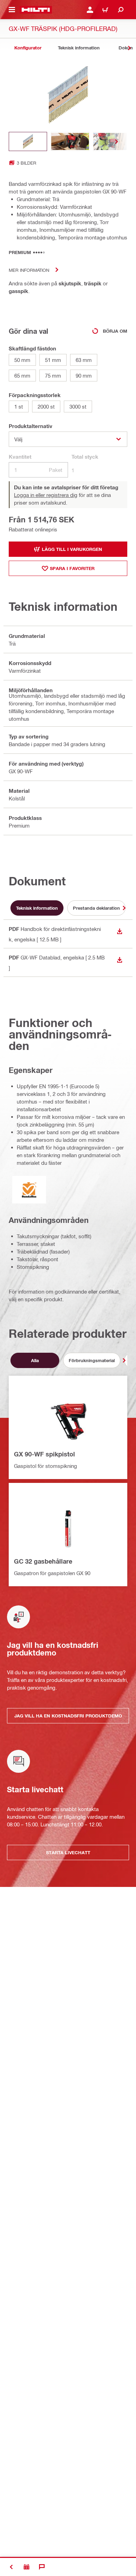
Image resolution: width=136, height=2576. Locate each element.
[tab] (28, 48)
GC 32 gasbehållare (43, 1561)
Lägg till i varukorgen (72, 549)
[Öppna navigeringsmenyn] (12, 10)
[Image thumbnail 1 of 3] (28, 141)
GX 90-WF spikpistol (44, 1454)
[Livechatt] (42, 2567)
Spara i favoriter (72, 568)
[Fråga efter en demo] (27, 2567)
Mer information (29, 270)
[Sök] (121, 10)
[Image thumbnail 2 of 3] (70, 141)
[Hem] (36, 10)
